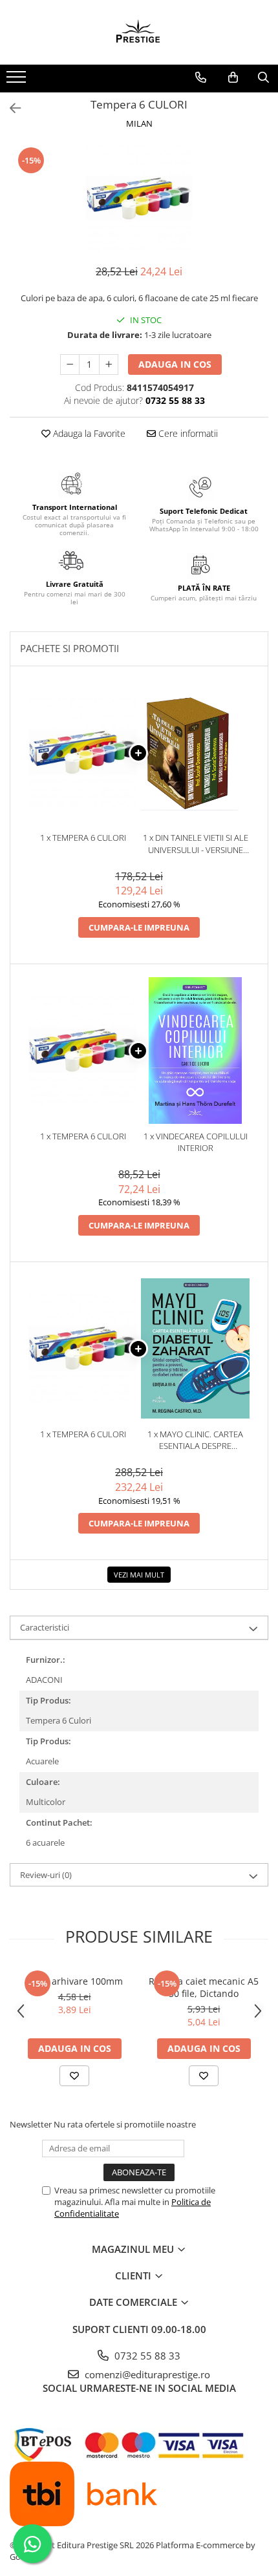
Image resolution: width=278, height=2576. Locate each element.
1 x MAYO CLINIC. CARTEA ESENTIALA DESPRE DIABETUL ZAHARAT (195, 1440)
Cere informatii (187, 433)
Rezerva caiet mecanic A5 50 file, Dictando (204, 1987)
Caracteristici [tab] (45, 1627)
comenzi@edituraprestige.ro (146, 2374)
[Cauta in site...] (263, 78)
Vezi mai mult (139, 1575)
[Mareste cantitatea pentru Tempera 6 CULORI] (109, 364)
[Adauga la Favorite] (74, 2076)
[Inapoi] (10, 108)
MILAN (139, 123)
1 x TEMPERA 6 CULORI (83, 838)
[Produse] (18, 81)
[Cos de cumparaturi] (233, 78)
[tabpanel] (139, 198)
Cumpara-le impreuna (139, 927)
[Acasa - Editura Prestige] (139, 32)
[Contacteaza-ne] (201, 78)
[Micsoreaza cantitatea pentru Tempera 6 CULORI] (70, 364)
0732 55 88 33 (146, 2356)
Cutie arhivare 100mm (75, 1981)
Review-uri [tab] (46, 1875)
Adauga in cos (175, 364)
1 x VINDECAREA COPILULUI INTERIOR (196, 1142)
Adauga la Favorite (88, 433)
